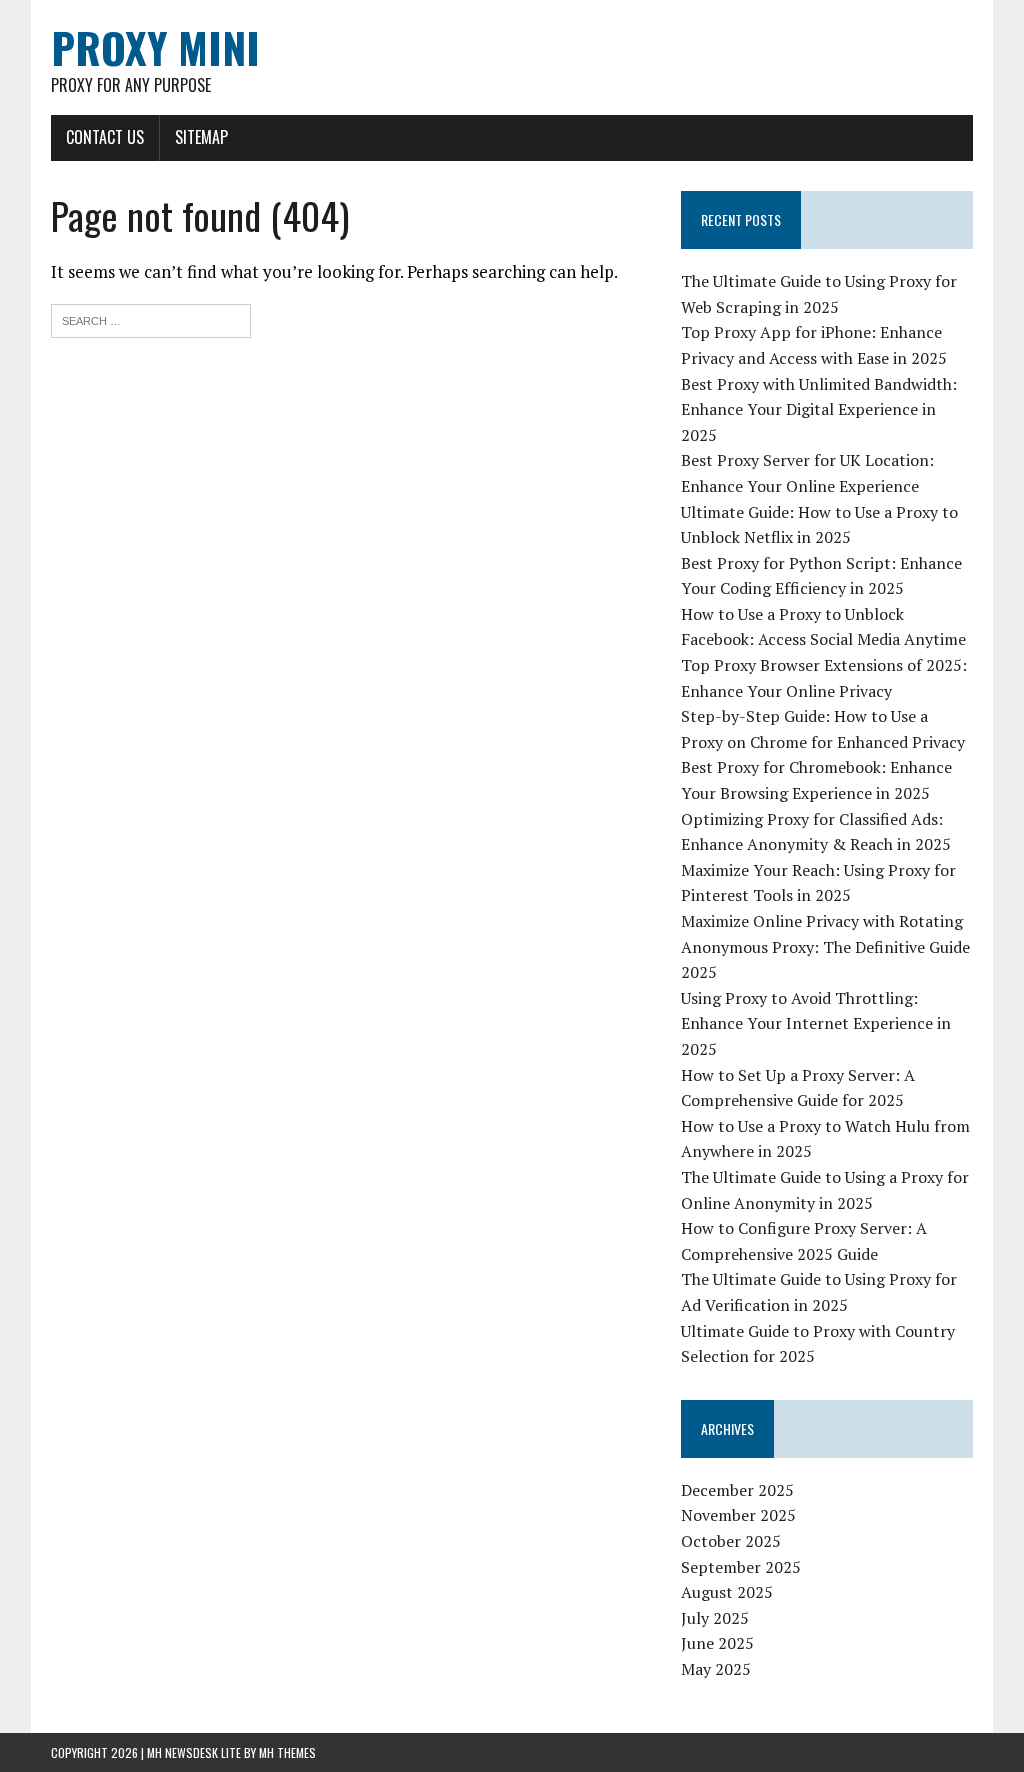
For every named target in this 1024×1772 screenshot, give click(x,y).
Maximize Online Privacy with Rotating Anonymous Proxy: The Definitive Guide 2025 (825, 946)
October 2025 (731, 1541)
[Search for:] (151, 318)
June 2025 (717, 1643)
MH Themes (287, 1752)
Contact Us (105, 137)
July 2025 (715, 1618)
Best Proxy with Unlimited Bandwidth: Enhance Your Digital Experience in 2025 (819, 409)
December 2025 (737, 1490)
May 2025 (716, 1669)
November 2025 (738, 1515)
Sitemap (201, 137)
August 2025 (727, 1592)
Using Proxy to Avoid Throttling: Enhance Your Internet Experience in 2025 (816, 1023)
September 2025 (741, 1567)
